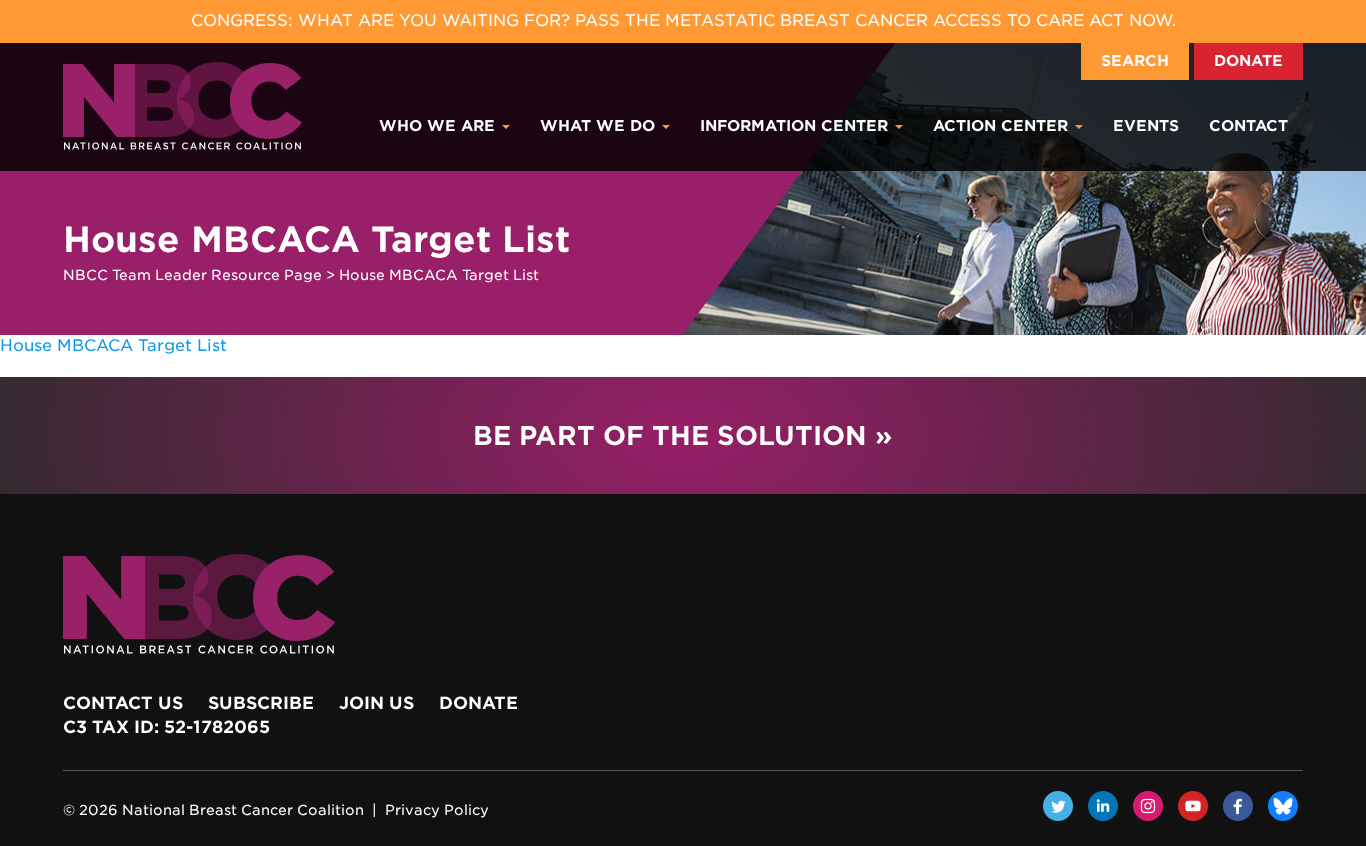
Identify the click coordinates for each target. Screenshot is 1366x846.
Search (1135, 61)
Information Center (796, 126)
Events (1146, 126)
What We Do (600, 126)
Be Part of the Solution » (682, 435)
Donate (1248, 61)
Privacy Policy (437, 810)
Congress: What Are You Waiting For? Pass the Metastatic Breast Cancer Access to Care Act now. (683, 20)
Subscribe (261, 703)
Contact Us (123, 703)
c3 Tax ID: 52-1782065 (166, 727)
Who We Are (439, 126)
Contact (1248, 126)
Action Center (1003, 126)
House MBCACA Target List (113, 345)
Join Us (376, 703)
